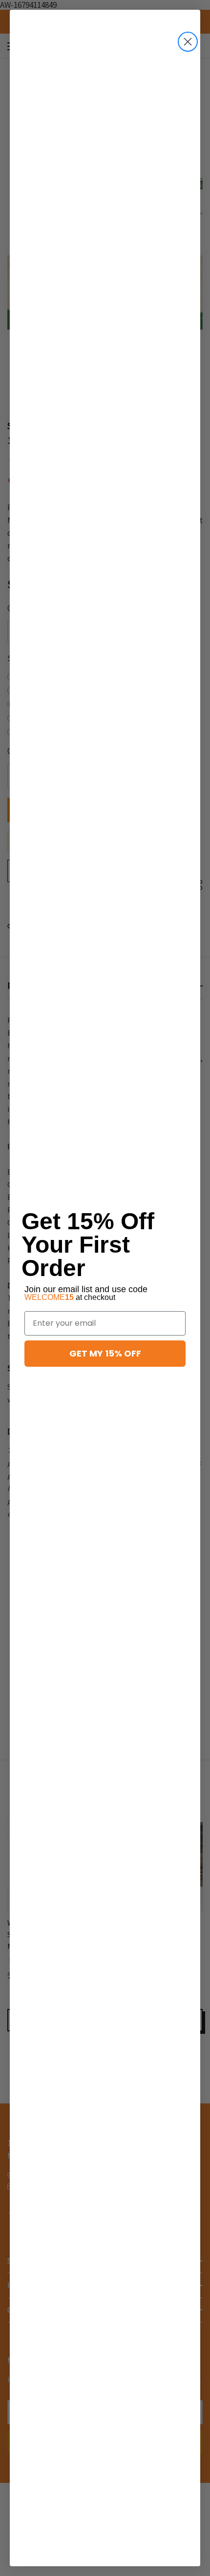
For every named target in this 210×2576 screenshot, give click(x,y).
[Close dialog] (188, 42)
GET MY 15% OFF (105, 1353)
